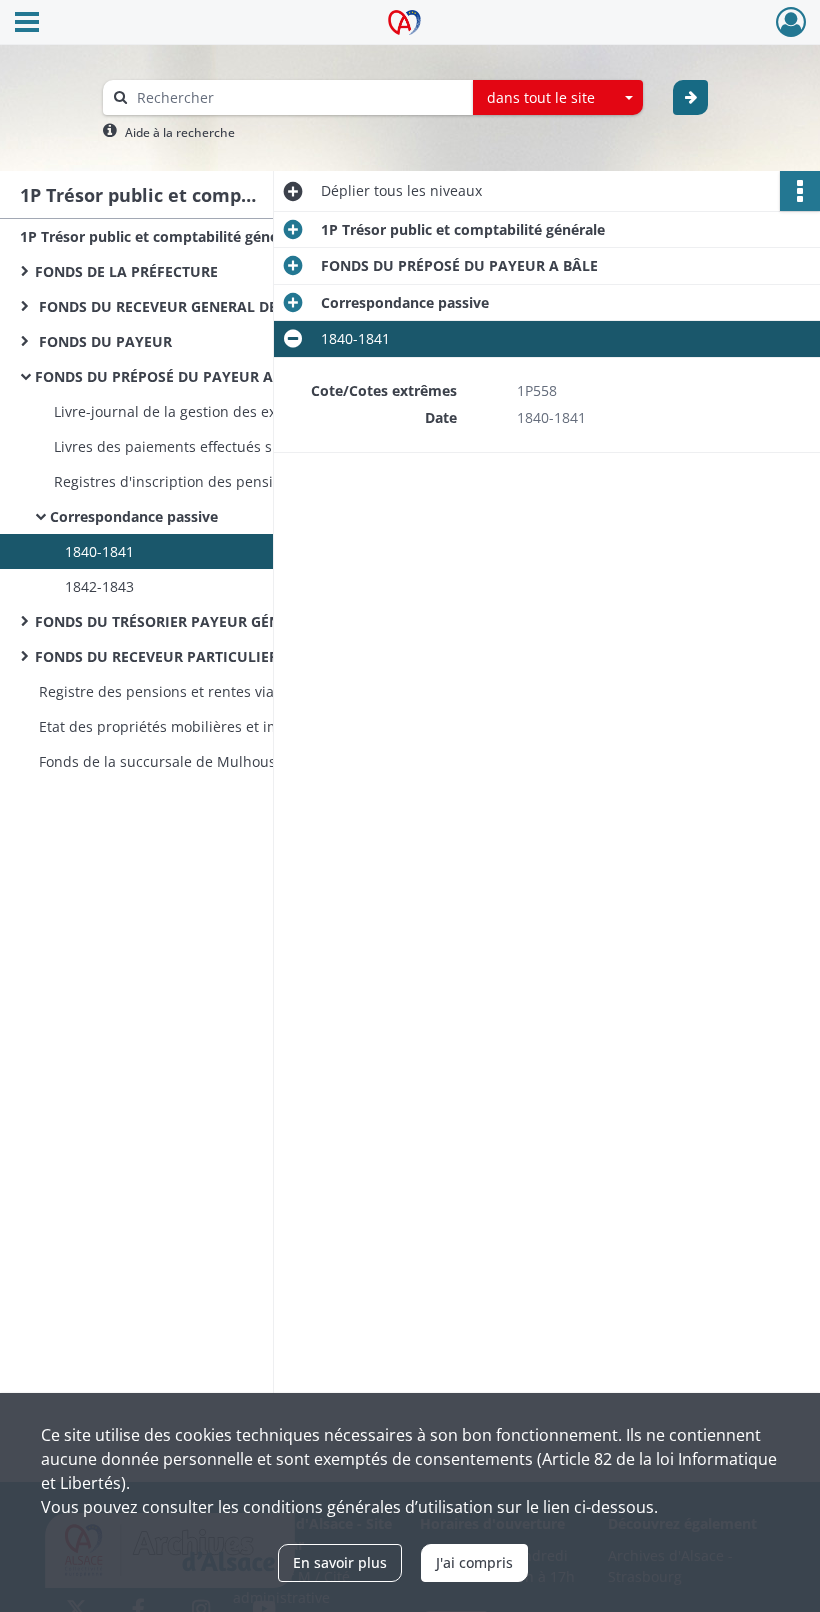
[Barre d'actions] (800, 191)
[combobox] (558, 98)
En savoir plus (340, 1562)
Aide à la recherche (180, 132)
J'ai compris (474, 1562)
